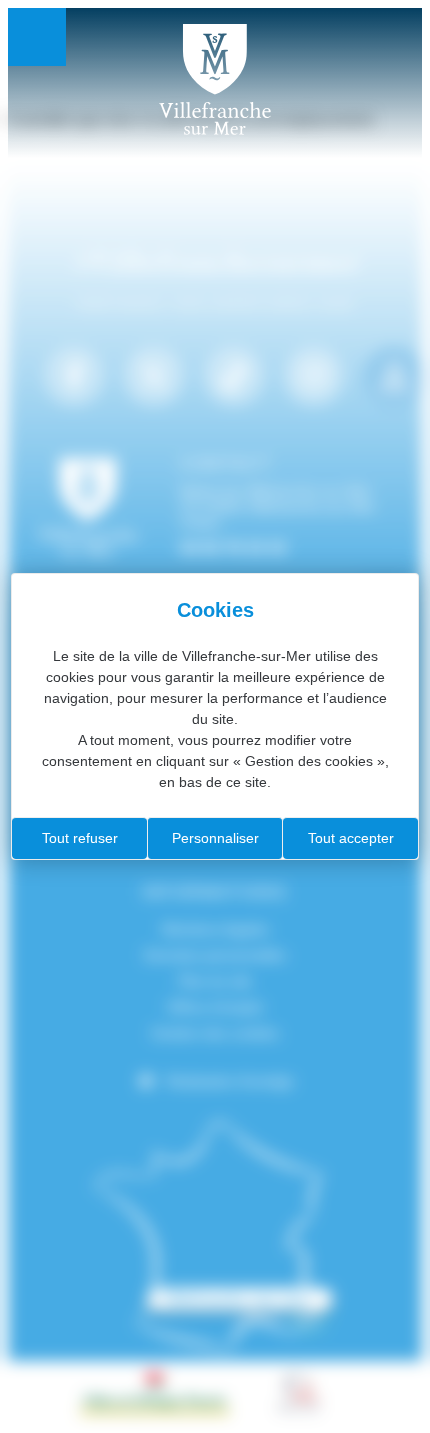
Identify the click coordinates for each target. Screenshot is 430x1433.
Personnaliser (215, 838)
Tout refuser (80, 838)
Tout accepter (351, 838)
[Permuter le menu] (37, 37)
